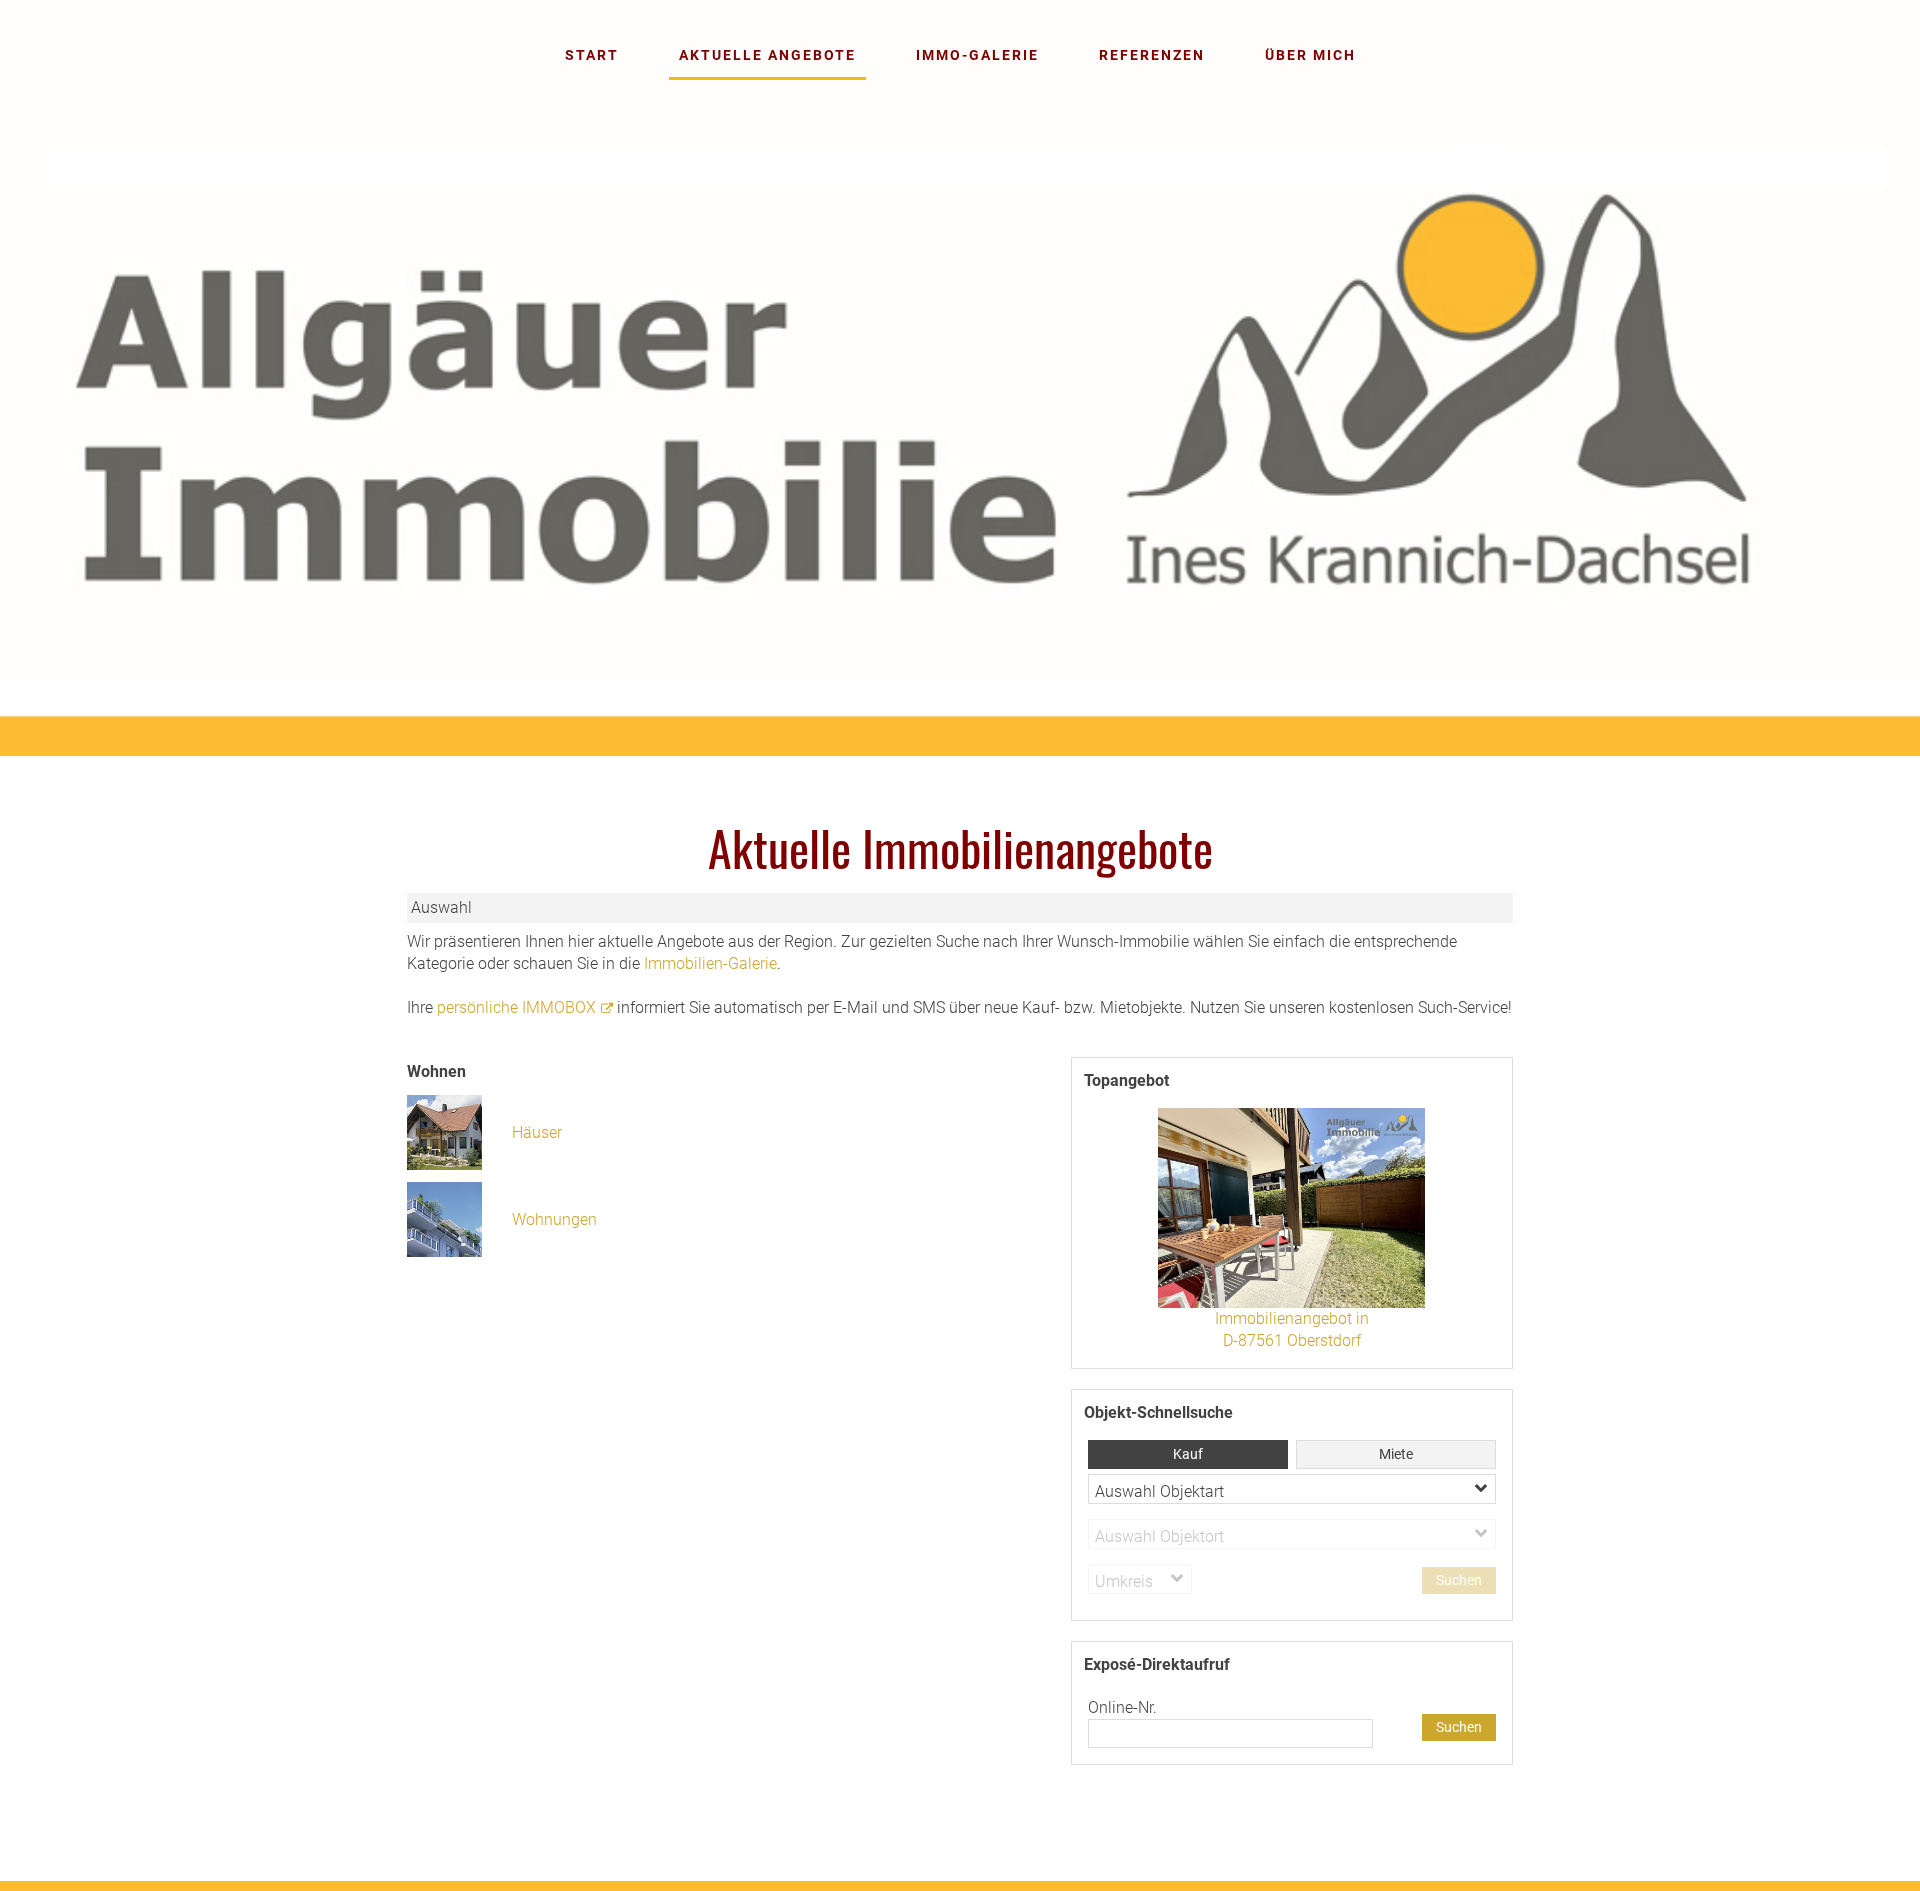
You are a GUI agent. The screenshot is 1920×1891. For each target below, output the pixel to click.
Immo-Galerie (977, 55)
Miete (1396, 1454)
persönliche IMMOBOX (516, 1007)
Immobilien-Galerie (710, 963)
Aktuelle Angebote (767, 55)
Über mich (1310, 55)
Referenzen (1152, 55)
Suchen (1459, 1727)
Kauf (1188, 1454)
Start (592, 55)
